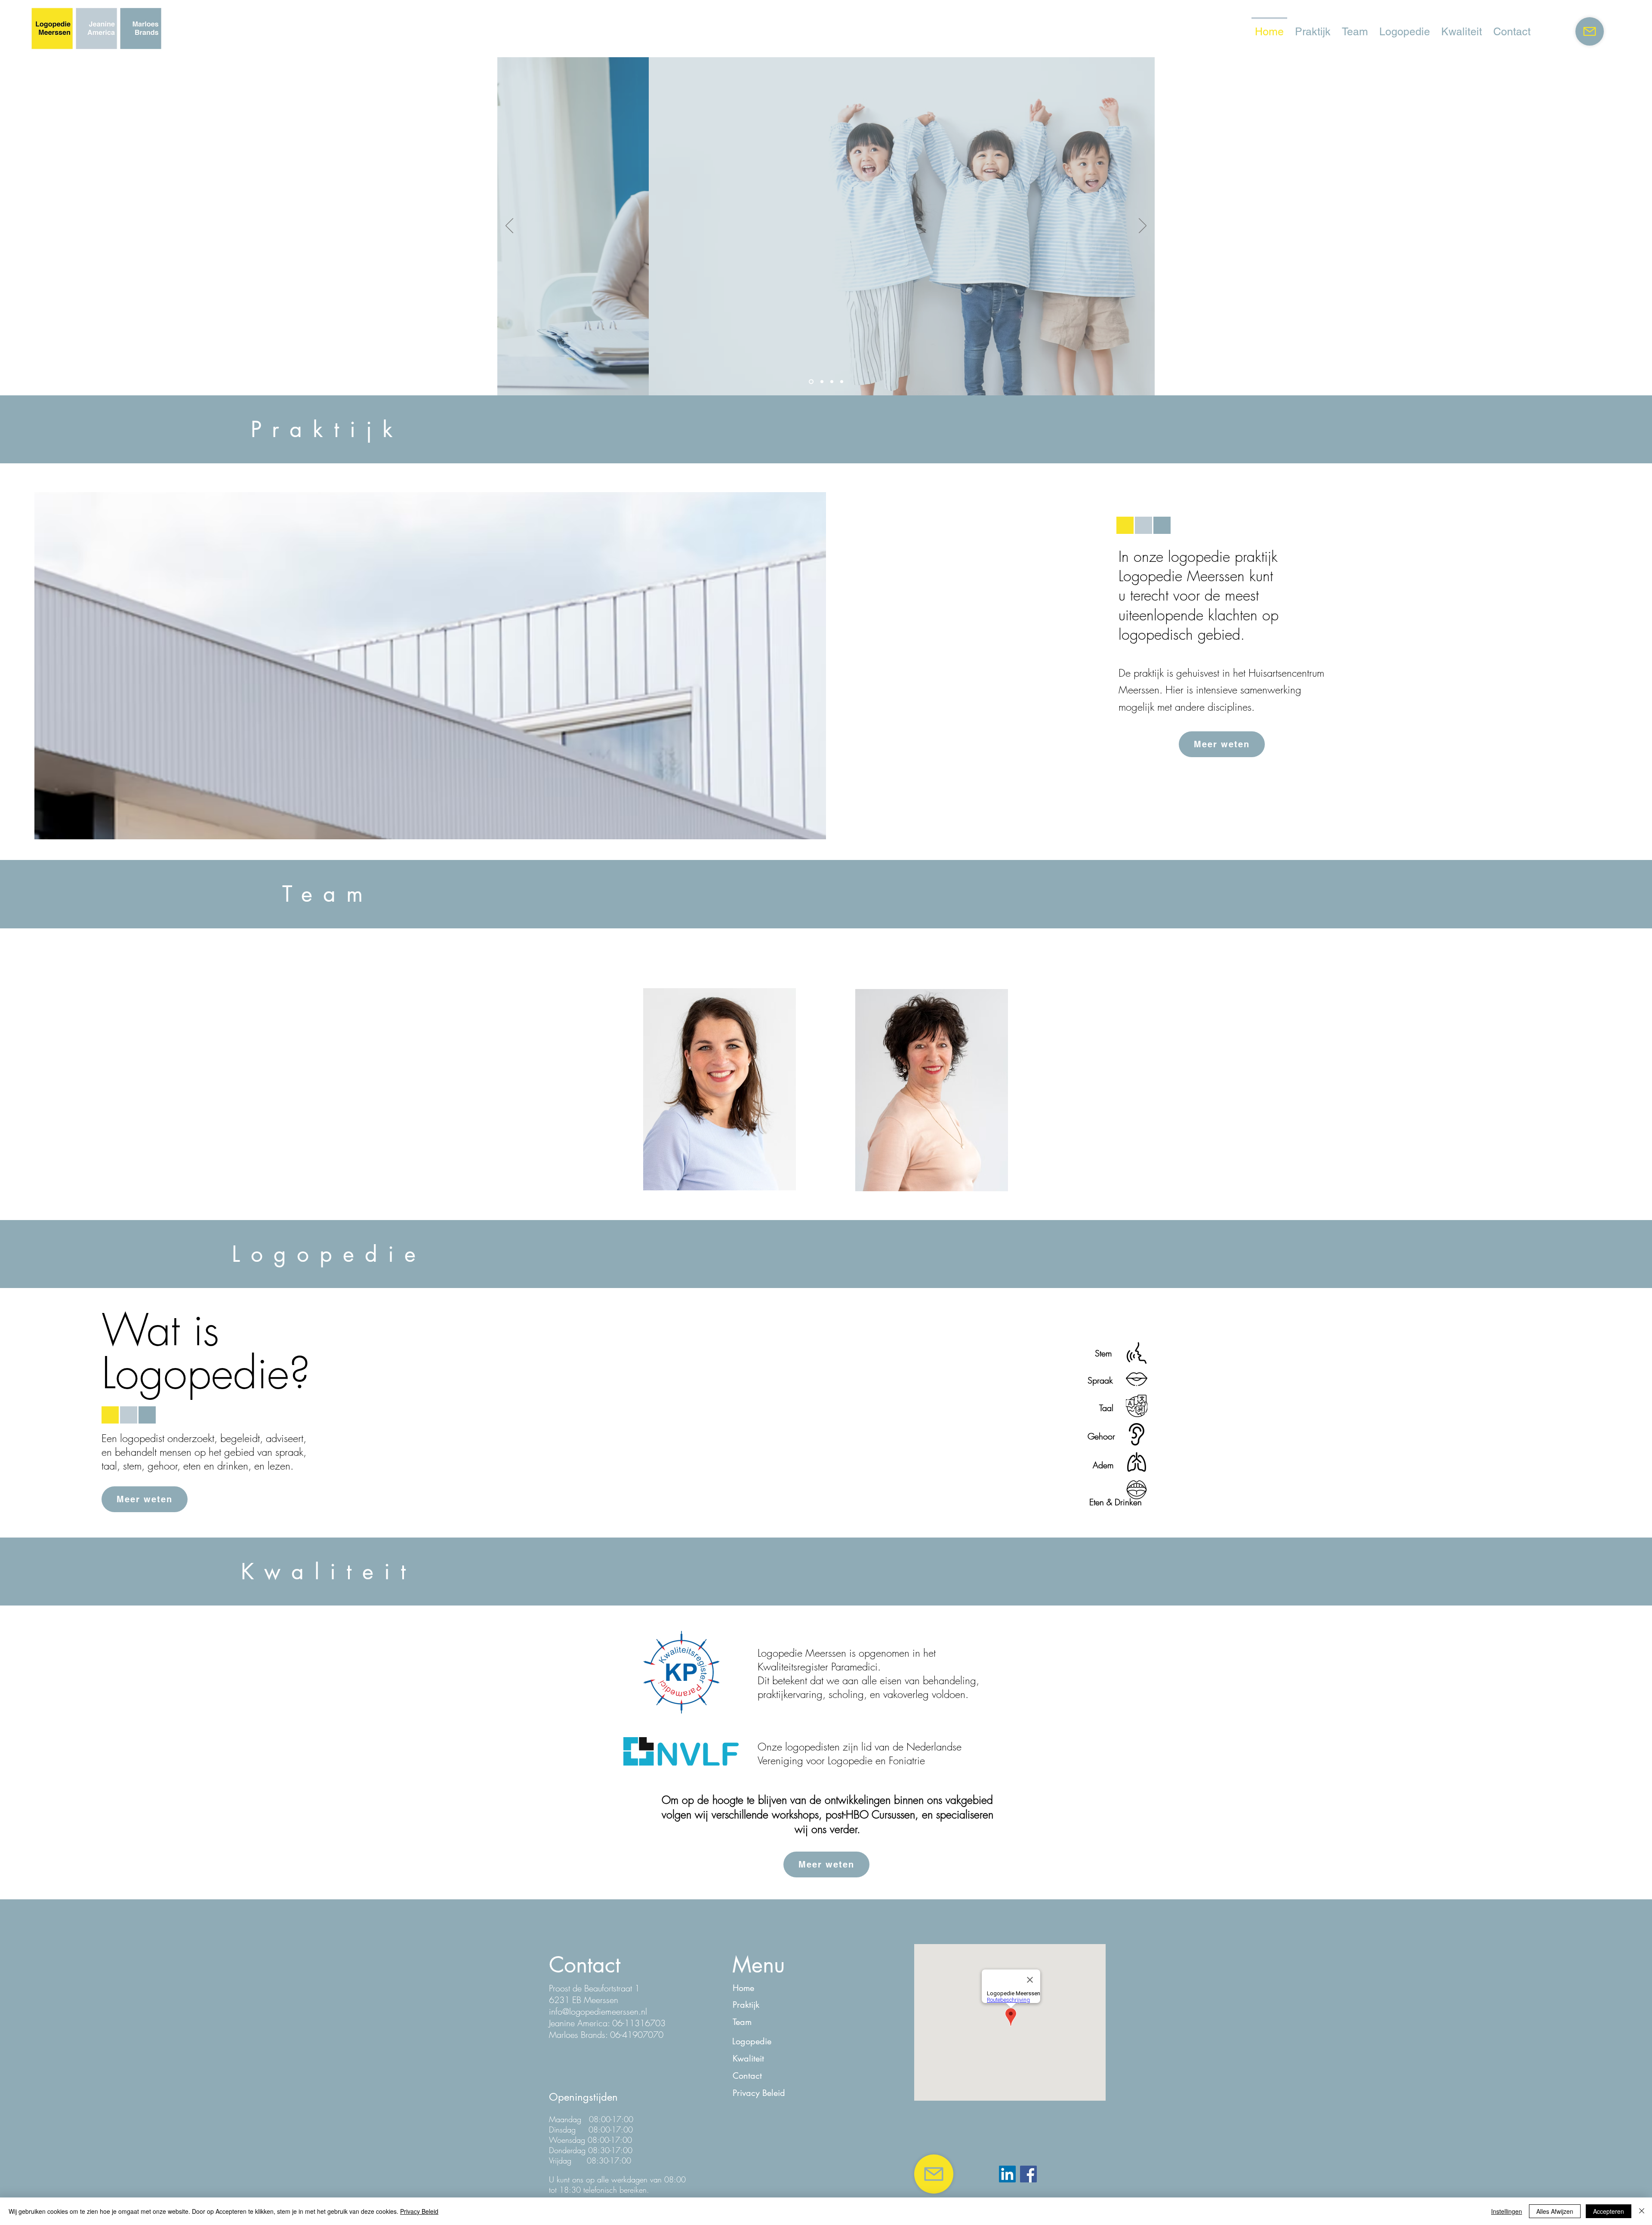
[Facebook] (1028, 2174)
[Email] (1590, 31)
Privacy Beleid (419, 2211)
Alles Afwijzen (1555, 2211)
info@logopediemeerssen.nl (598, 2011)
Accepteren (1609, 2211)
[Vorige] (509, 226)
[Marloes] (842, 382)
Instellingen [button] (1507, 2211)
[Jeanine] (832, 382)
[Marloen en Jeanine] (821, 382)
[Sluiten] (1642, 2211)
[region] (720, 1090)
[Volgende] (1143, 226)
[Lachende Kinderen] (810, 382)
